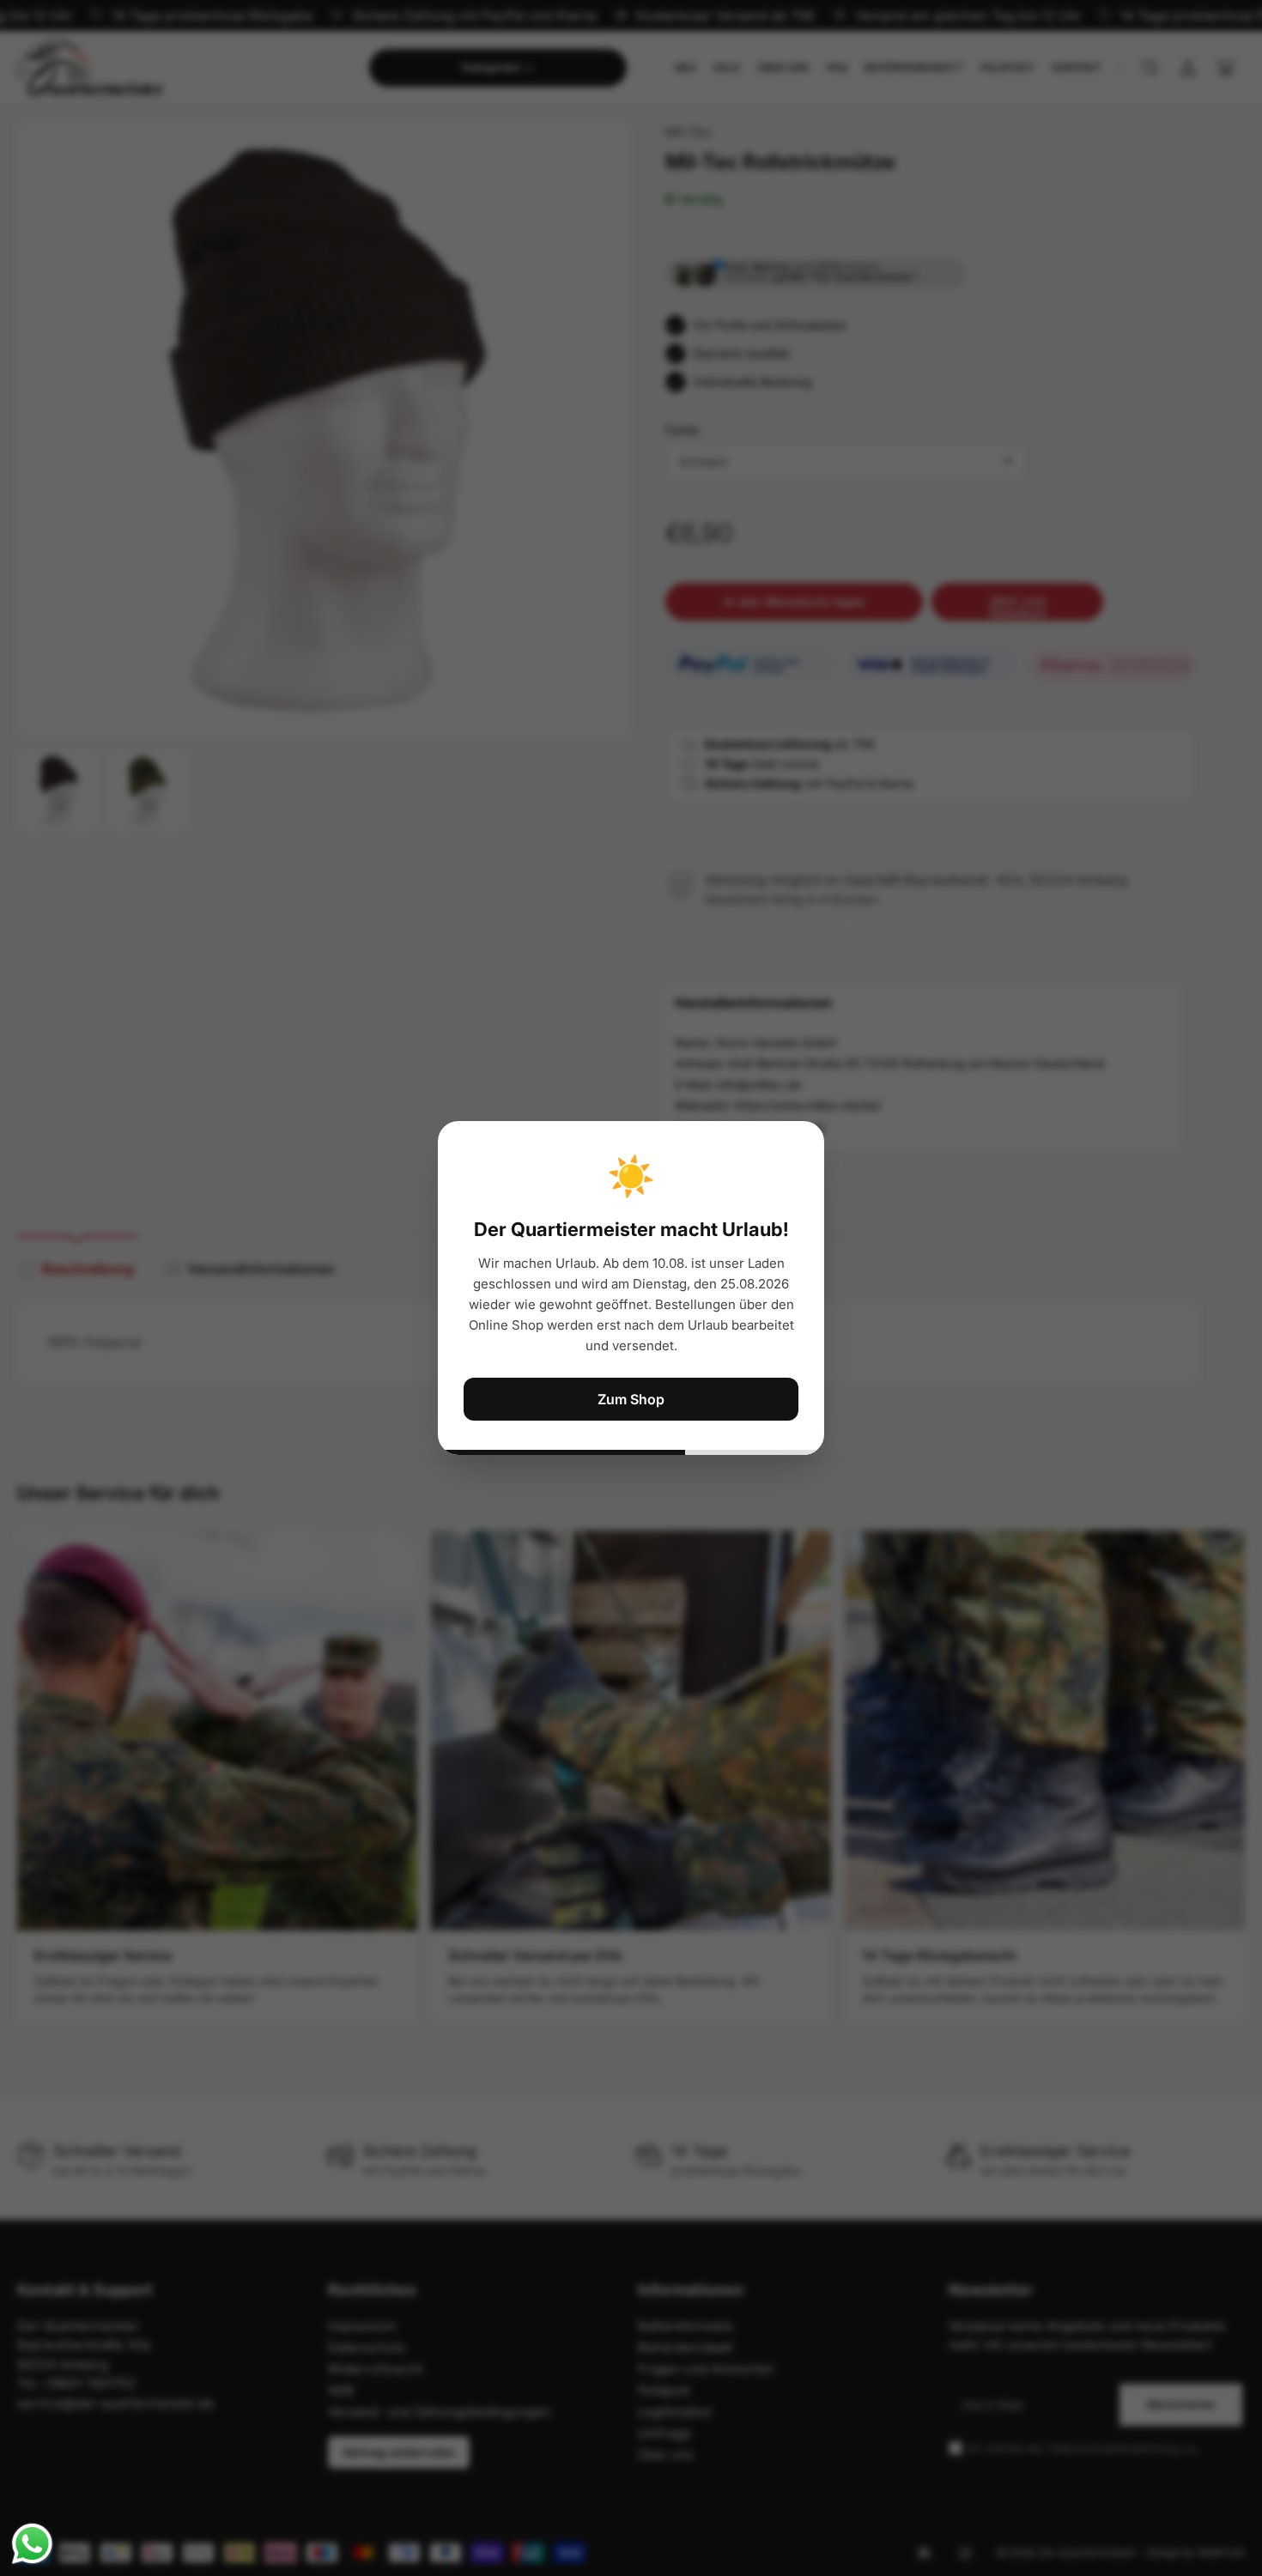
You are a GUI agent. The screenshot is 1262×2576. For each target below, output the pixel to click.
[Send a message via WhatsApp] (32, 2544)
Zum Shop (631, 1399)
